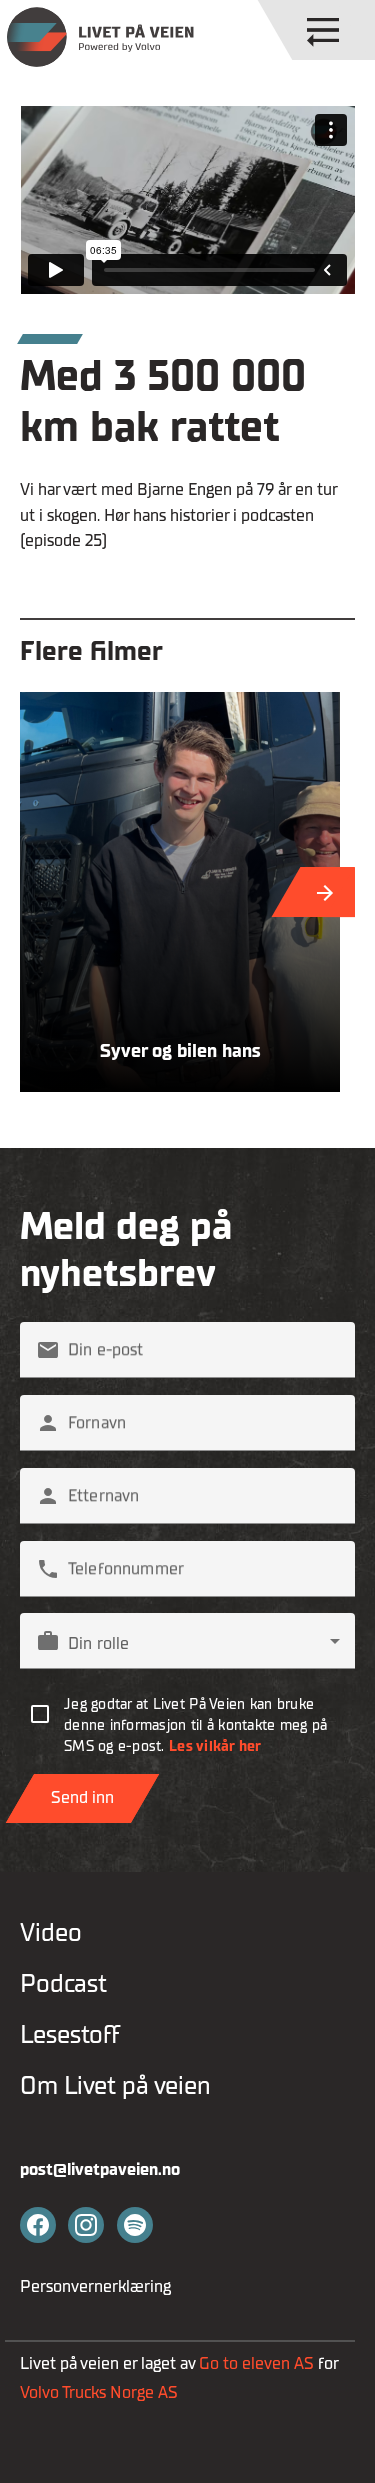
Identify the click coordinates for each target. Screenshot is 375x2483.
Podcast (63, 1983)
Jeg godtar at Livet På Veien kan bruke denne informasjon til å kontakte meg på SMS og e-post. (195, 1725)
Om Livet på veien (115, 2085)
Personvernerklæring (95, 2286)
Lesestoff (70, 2034)
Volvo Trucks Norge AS (101, 2392)
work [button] (48, 1641)
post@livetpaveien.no (100, 2169)
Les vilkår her (215, 1746)
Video (51, 1932)
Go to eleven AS (256, 2363)
